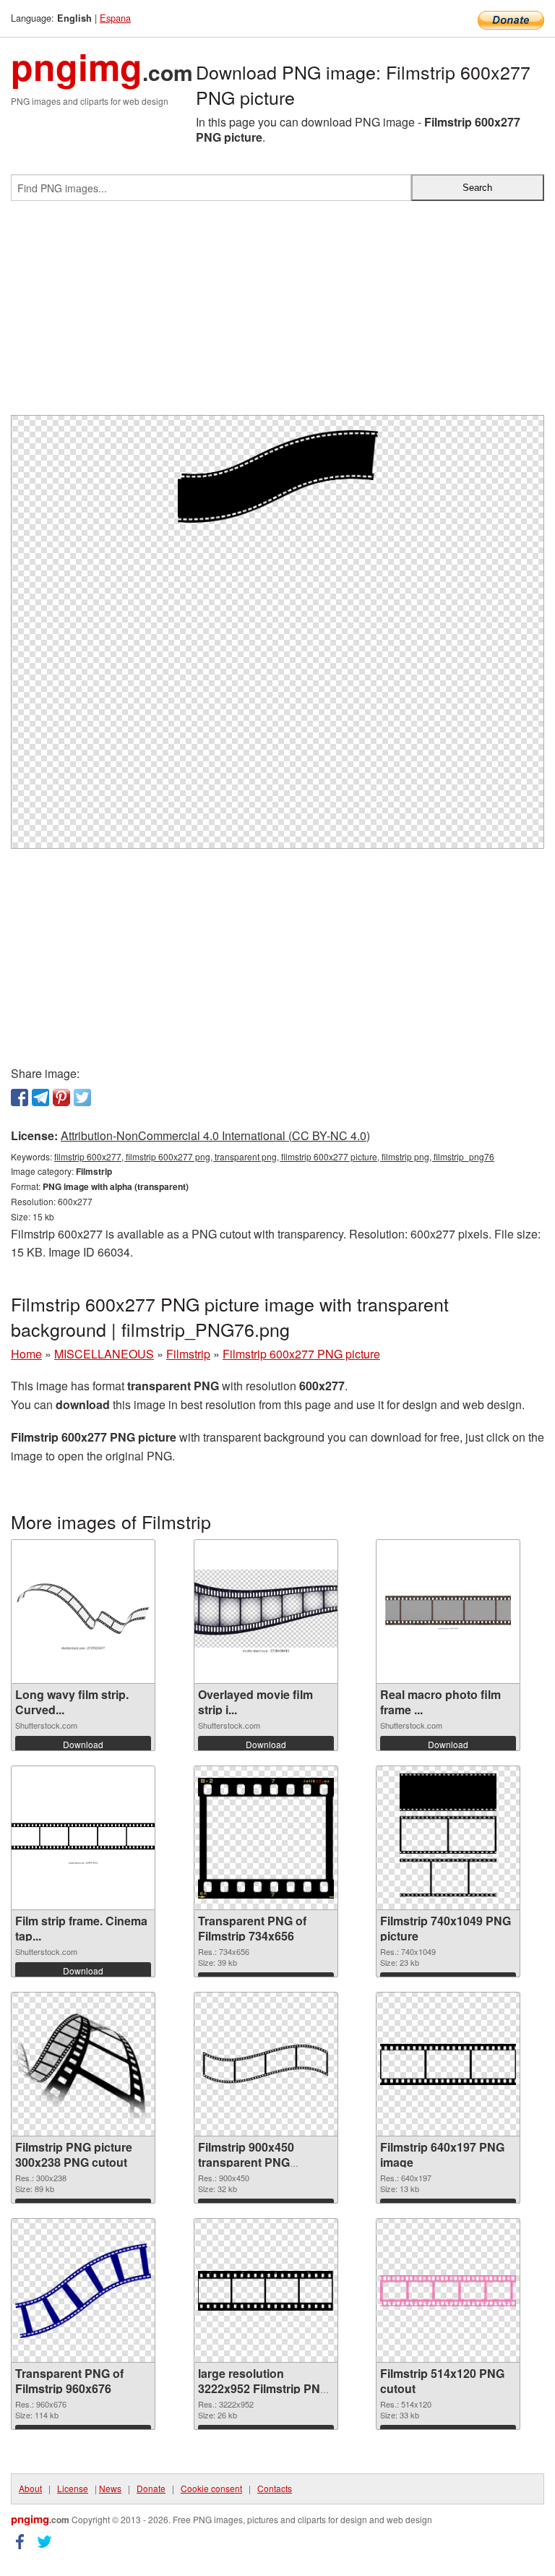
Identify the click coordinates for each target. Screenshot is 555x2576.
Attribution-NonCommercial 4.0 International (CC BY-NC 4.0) (215, 1135)
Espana (115, 18)
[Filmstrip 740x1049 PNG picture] (448, 1838)
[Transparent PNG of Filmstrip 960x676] (83, 2291)
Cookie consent (211, 2488)
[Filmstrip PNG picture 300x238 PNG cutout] (83, 2064)
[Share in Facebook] (20, 1097)
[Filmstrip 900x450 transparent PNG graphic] (266, 2064)
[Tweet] (82, 1097)
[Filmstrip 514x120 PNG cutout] (448, 2291)
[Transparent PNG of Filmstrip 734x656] (266, 1838)
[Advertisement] (277, 314)
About (30, 2488)
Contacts (275, 2488)
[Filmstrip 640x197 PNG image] (448, 2064)
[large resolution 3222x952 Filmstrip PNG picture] (266, 2291)
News (110, 2488)
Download (83, 1744)
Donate (151, 2488)
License (73, 2488)
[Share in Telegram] (40, 1097)
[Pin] (61, 1097)
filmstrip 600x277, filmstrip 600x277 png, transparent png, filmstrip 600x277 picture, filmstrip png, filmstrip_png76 (274, 1156)
